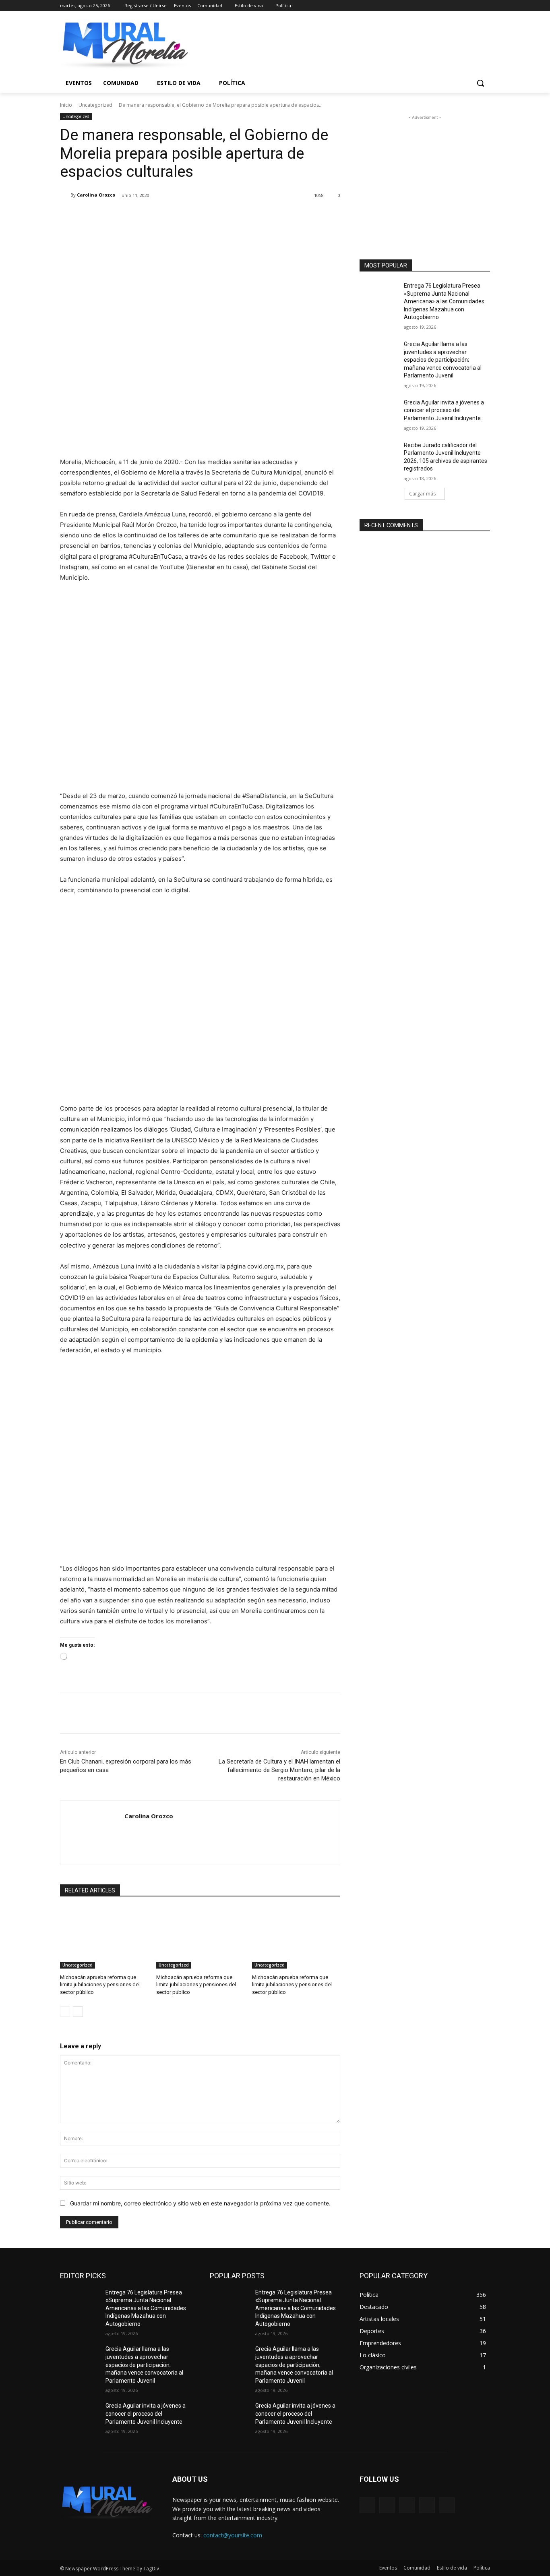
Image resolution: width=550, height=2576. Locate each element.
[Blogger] (367, 2505)
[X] (463, 6)
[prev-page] (65, 2012)
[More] (192, 216)
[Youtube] (485, 6)
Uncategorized (95, 105)
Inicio (66, 105)
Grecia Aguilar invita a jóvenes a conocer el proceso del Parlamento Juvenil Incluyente (444, 410)
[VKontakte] (447, 2505)
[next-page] (78, 2012)
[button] (480, 83)
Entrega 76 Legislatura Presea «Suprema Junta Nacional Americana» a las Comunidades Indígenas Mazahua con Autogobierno (444, 301)
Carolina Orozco (96, 195)
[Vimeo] (474, 6)
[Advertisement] (425, 172)
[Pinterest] (155, 216)
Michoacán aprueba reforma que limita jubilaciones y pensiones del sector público (100, 1984)
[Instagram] (452, 6)
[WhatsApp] (174, 216)
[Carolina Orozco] (65, 195)
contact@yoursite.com (233, 2535)
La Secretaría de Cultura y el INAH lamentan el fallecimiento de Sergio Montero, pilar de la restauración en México (279, 1770)
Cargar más (422, 494)
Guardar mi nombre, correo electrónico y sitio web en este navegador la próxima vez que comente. (200, 2203)
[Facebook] (441, 6)
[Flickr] (407, 2505)
